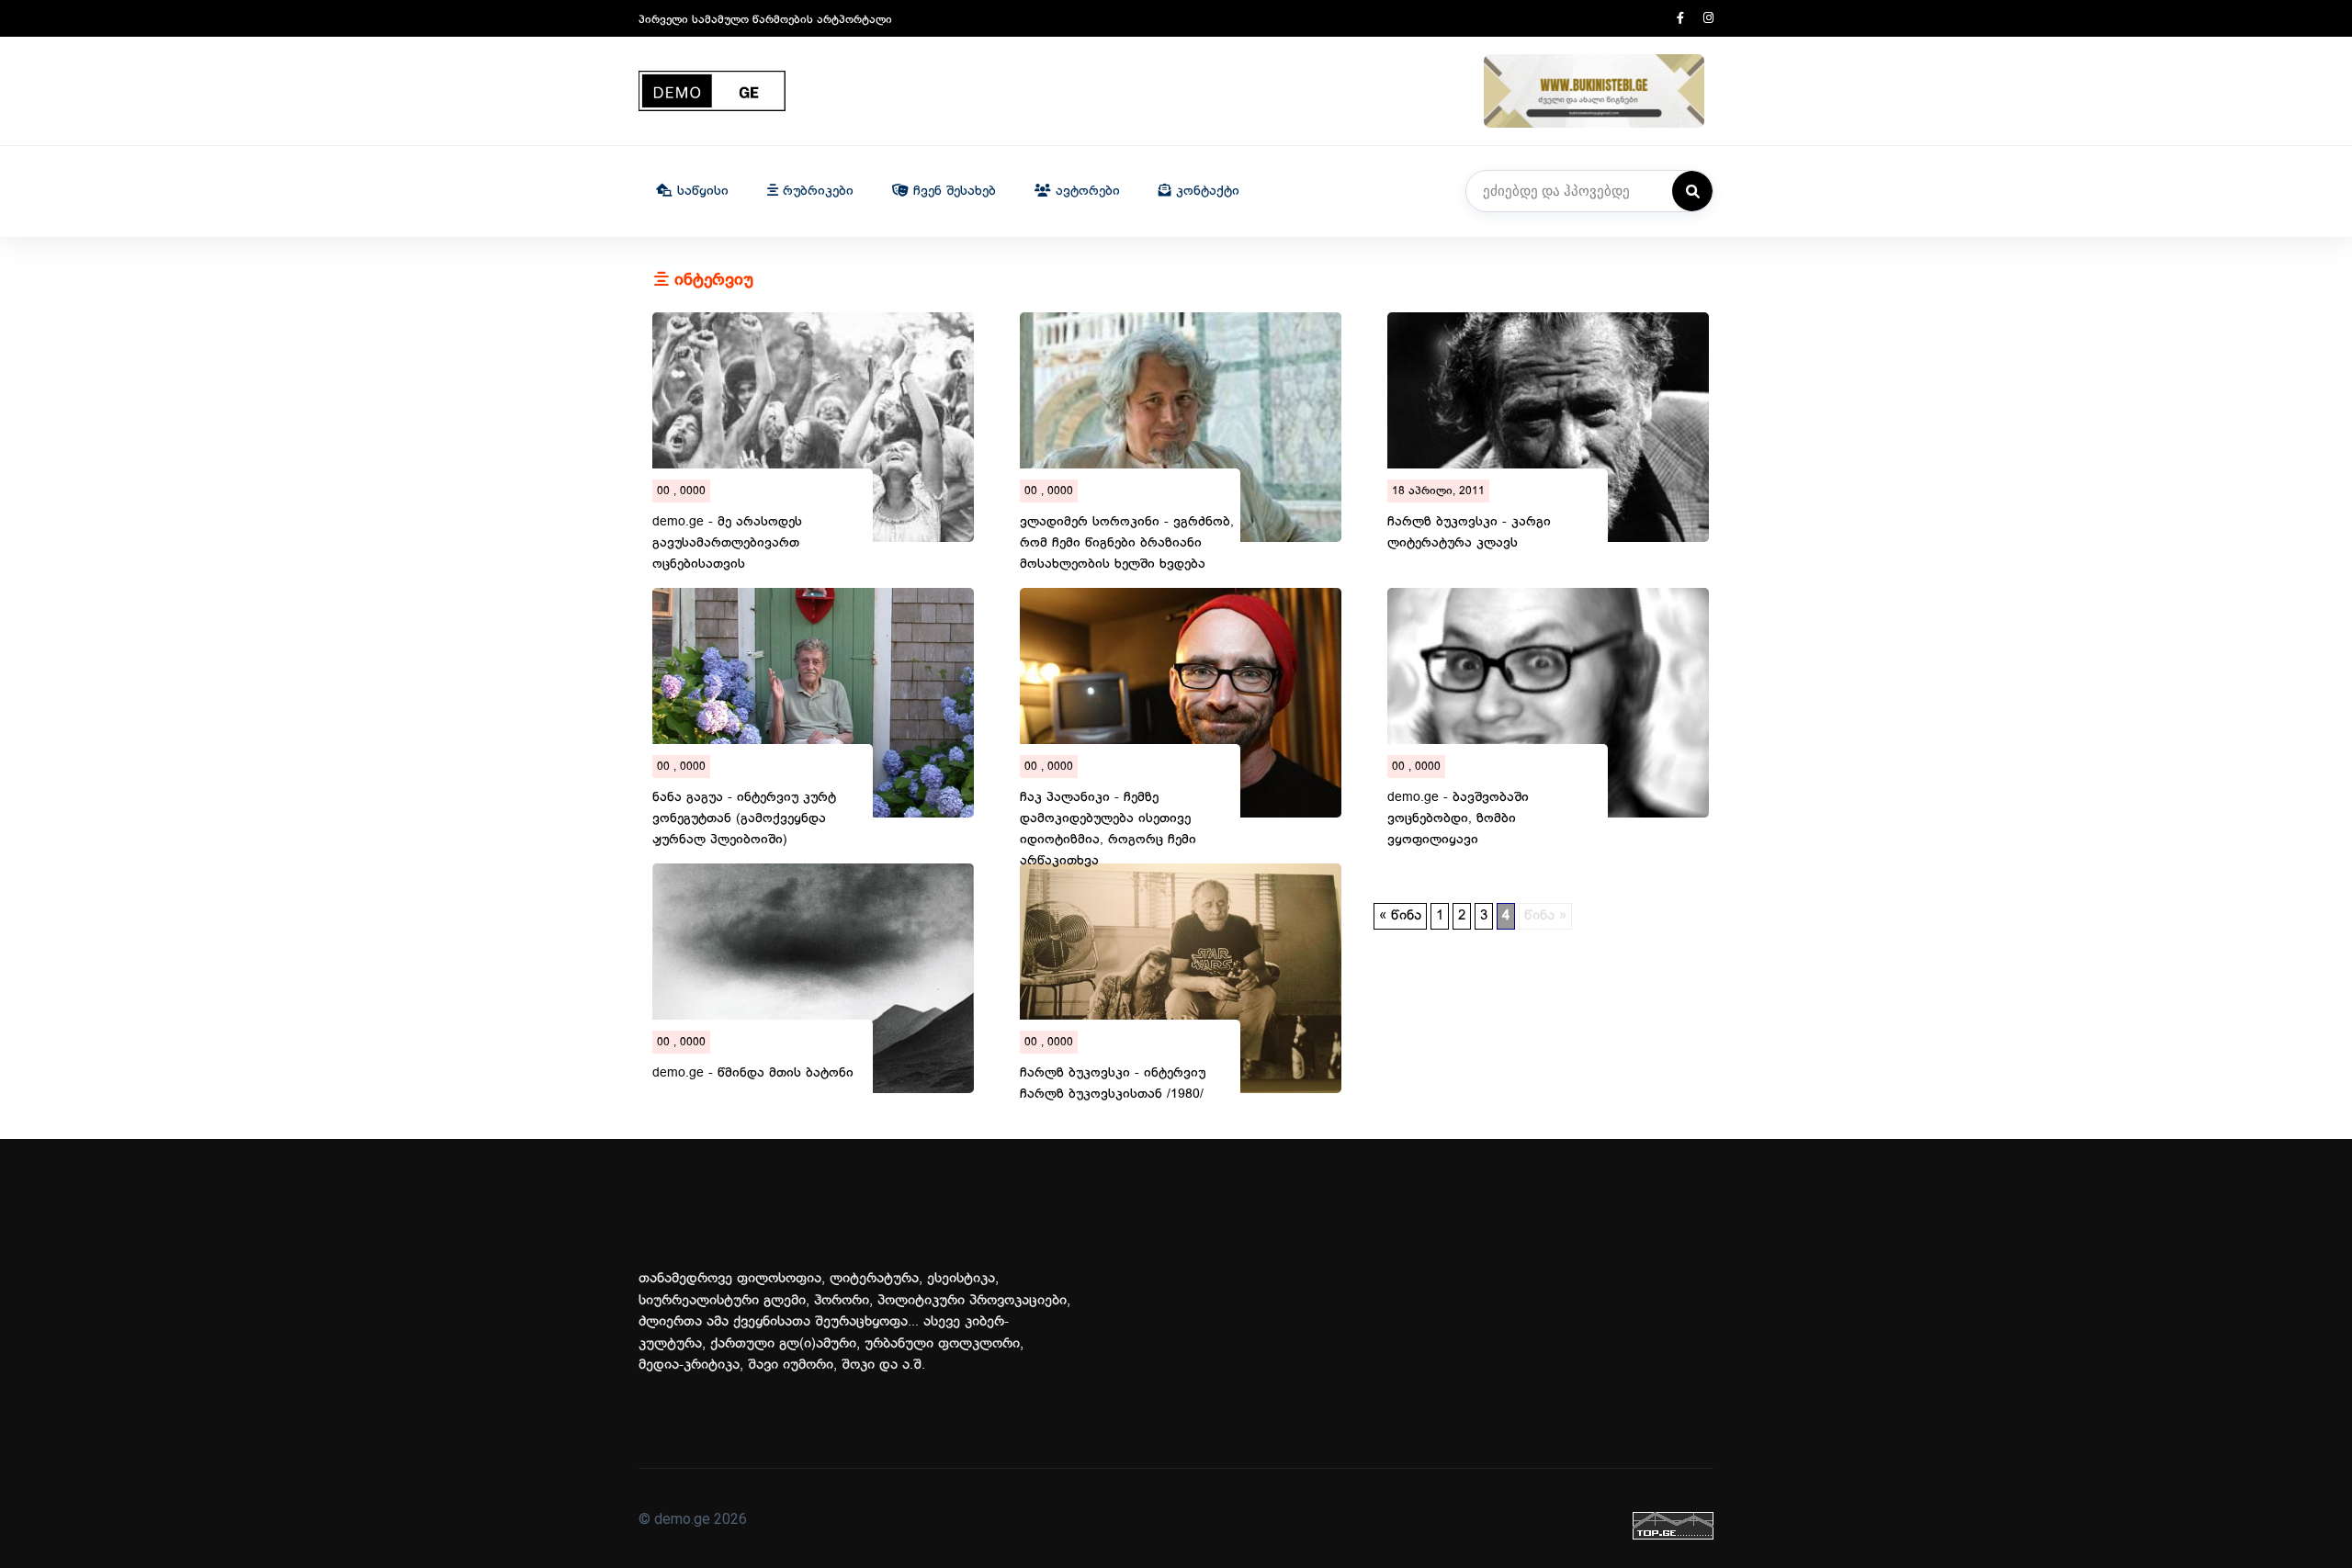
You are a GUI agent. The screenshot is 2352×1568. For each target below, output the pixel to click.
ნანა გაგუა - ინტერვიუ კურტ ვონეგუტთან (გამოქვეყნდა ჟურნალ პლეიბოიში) (744, 804)
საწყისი (701, 192)
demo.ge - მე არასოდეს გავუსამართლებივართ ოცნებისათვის (727, 528)
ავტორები (1086, 192)
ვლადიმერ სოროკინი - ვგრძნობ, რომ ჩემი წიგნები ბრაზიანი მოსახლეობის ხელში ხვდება (1127, 528)
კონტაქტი (1205, 192)
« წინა (1400, 916)
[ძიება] (1692, 191)
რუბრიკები (816, 192)
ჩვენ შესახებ (952, 192)
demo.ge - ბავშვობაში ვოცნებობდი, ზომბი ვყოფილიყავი (1458, 804)
